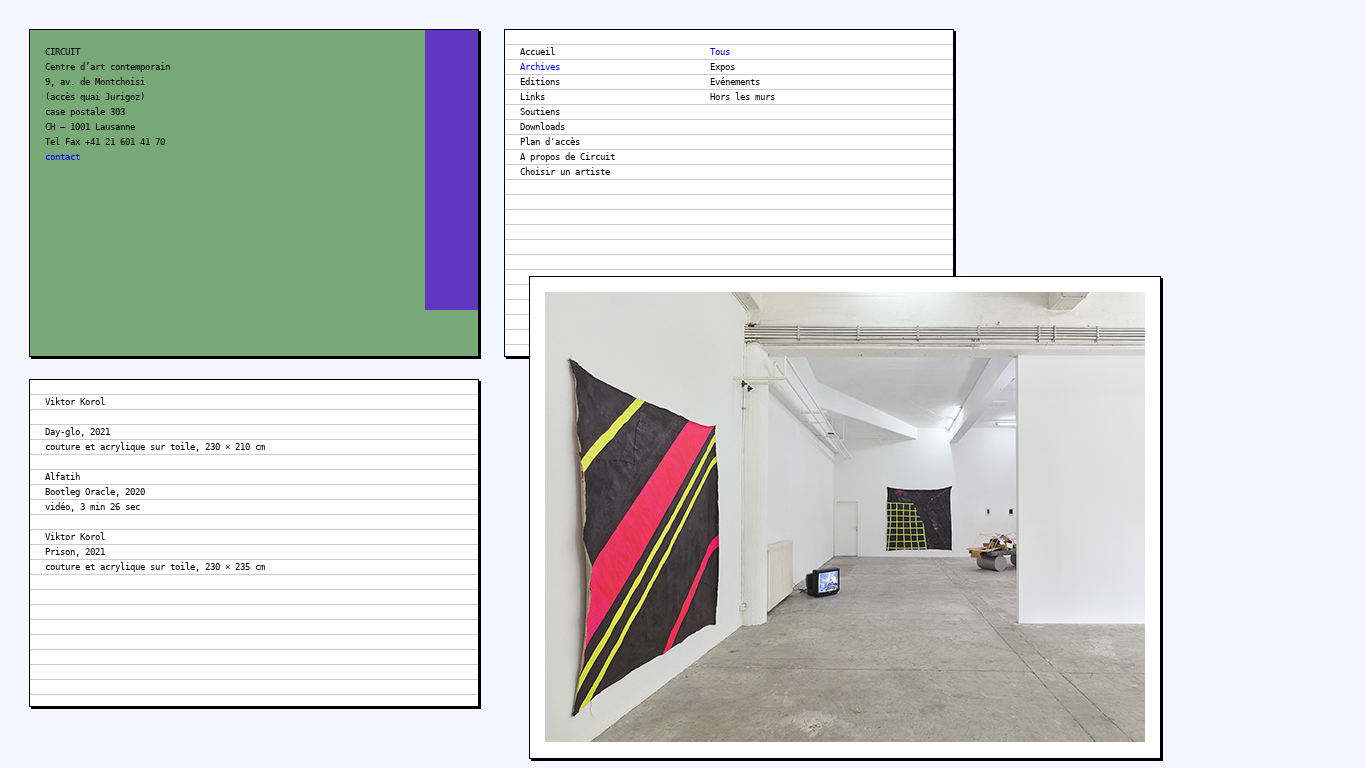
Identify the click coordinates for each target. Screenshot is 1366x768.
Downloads (542, 127)
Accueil (537, 52)
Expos (722, 67)
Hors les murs (742, 97)
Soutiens (540, 112)
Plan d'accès (550, 142)
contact (62, 157)
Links (532, 97)
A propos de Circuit (567, 157)
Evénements (735, 82)
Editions (540, 82)
